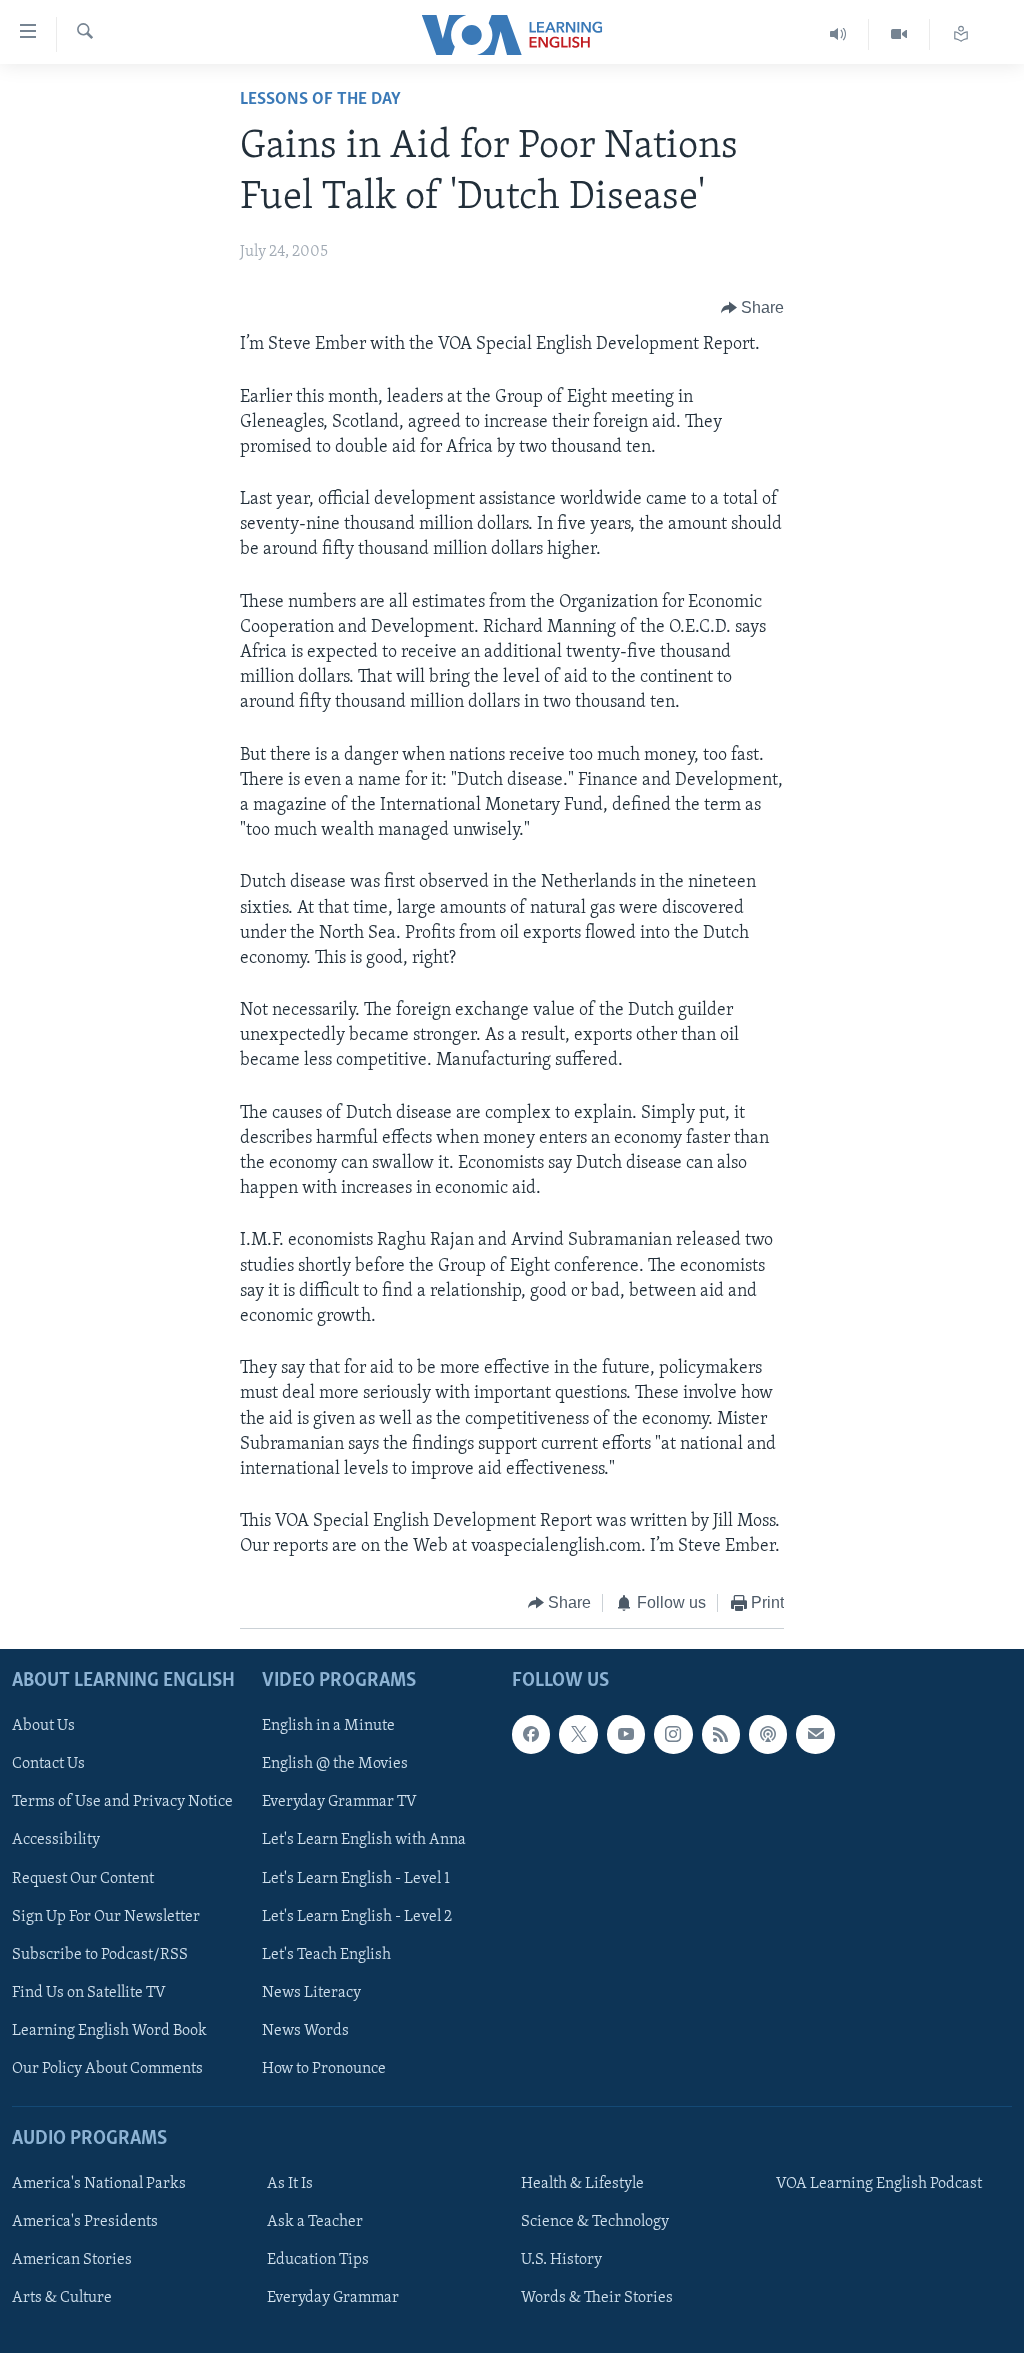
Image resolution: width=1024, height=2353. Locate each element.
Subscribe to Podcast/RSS (100, 1955)
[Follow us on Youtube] (626, 1734)
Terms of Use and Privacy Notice (122, 1802)
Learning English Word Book (109, 2031)
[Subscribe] (815, 1734)
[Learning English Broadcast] (838, 34)
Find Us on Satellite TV (89, 1993)
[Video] (899, 34)
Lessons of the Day (320, 100)
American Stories (72, 2260)
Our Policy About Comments (107, 2069)
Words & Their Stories (597, 2298)
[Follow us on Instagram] (673, 1734)
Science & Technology (595, 2222)
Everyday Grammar (333, 2298)
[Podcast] (768, 1734)
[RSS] (721, 1734)
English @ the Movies (335, 1764)
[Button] (753, 308)
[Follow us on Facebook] (531, 1734)
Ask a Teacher (315, 2222)
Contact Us (48, 1764)
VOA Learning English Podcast (879, 2184)
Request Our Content (83, 1879)
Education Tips (318, 2260)
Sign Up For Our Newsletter (106, 1917)
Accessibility (56, 1840)
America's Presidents (85, 2222)
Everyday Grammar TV (339, 1802)
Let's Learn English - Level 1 (356, 1879)
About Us (43, 1726)
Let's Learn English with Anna (364, 1840)
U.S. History (561, 2260)
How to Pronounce (324, 2069)
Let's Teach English (326, 1955)
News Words (305, 2031)
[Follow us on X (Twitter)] (578, 1734)
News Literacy (311, 1993)
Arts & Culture (62, 2298)
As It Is (290, 2184)
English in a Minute (328, 1726)
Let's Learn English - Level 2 (357, 1917)
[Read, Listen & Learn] (961, 34)
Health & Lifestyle (582, 2184)
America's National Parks (99, 2184)
